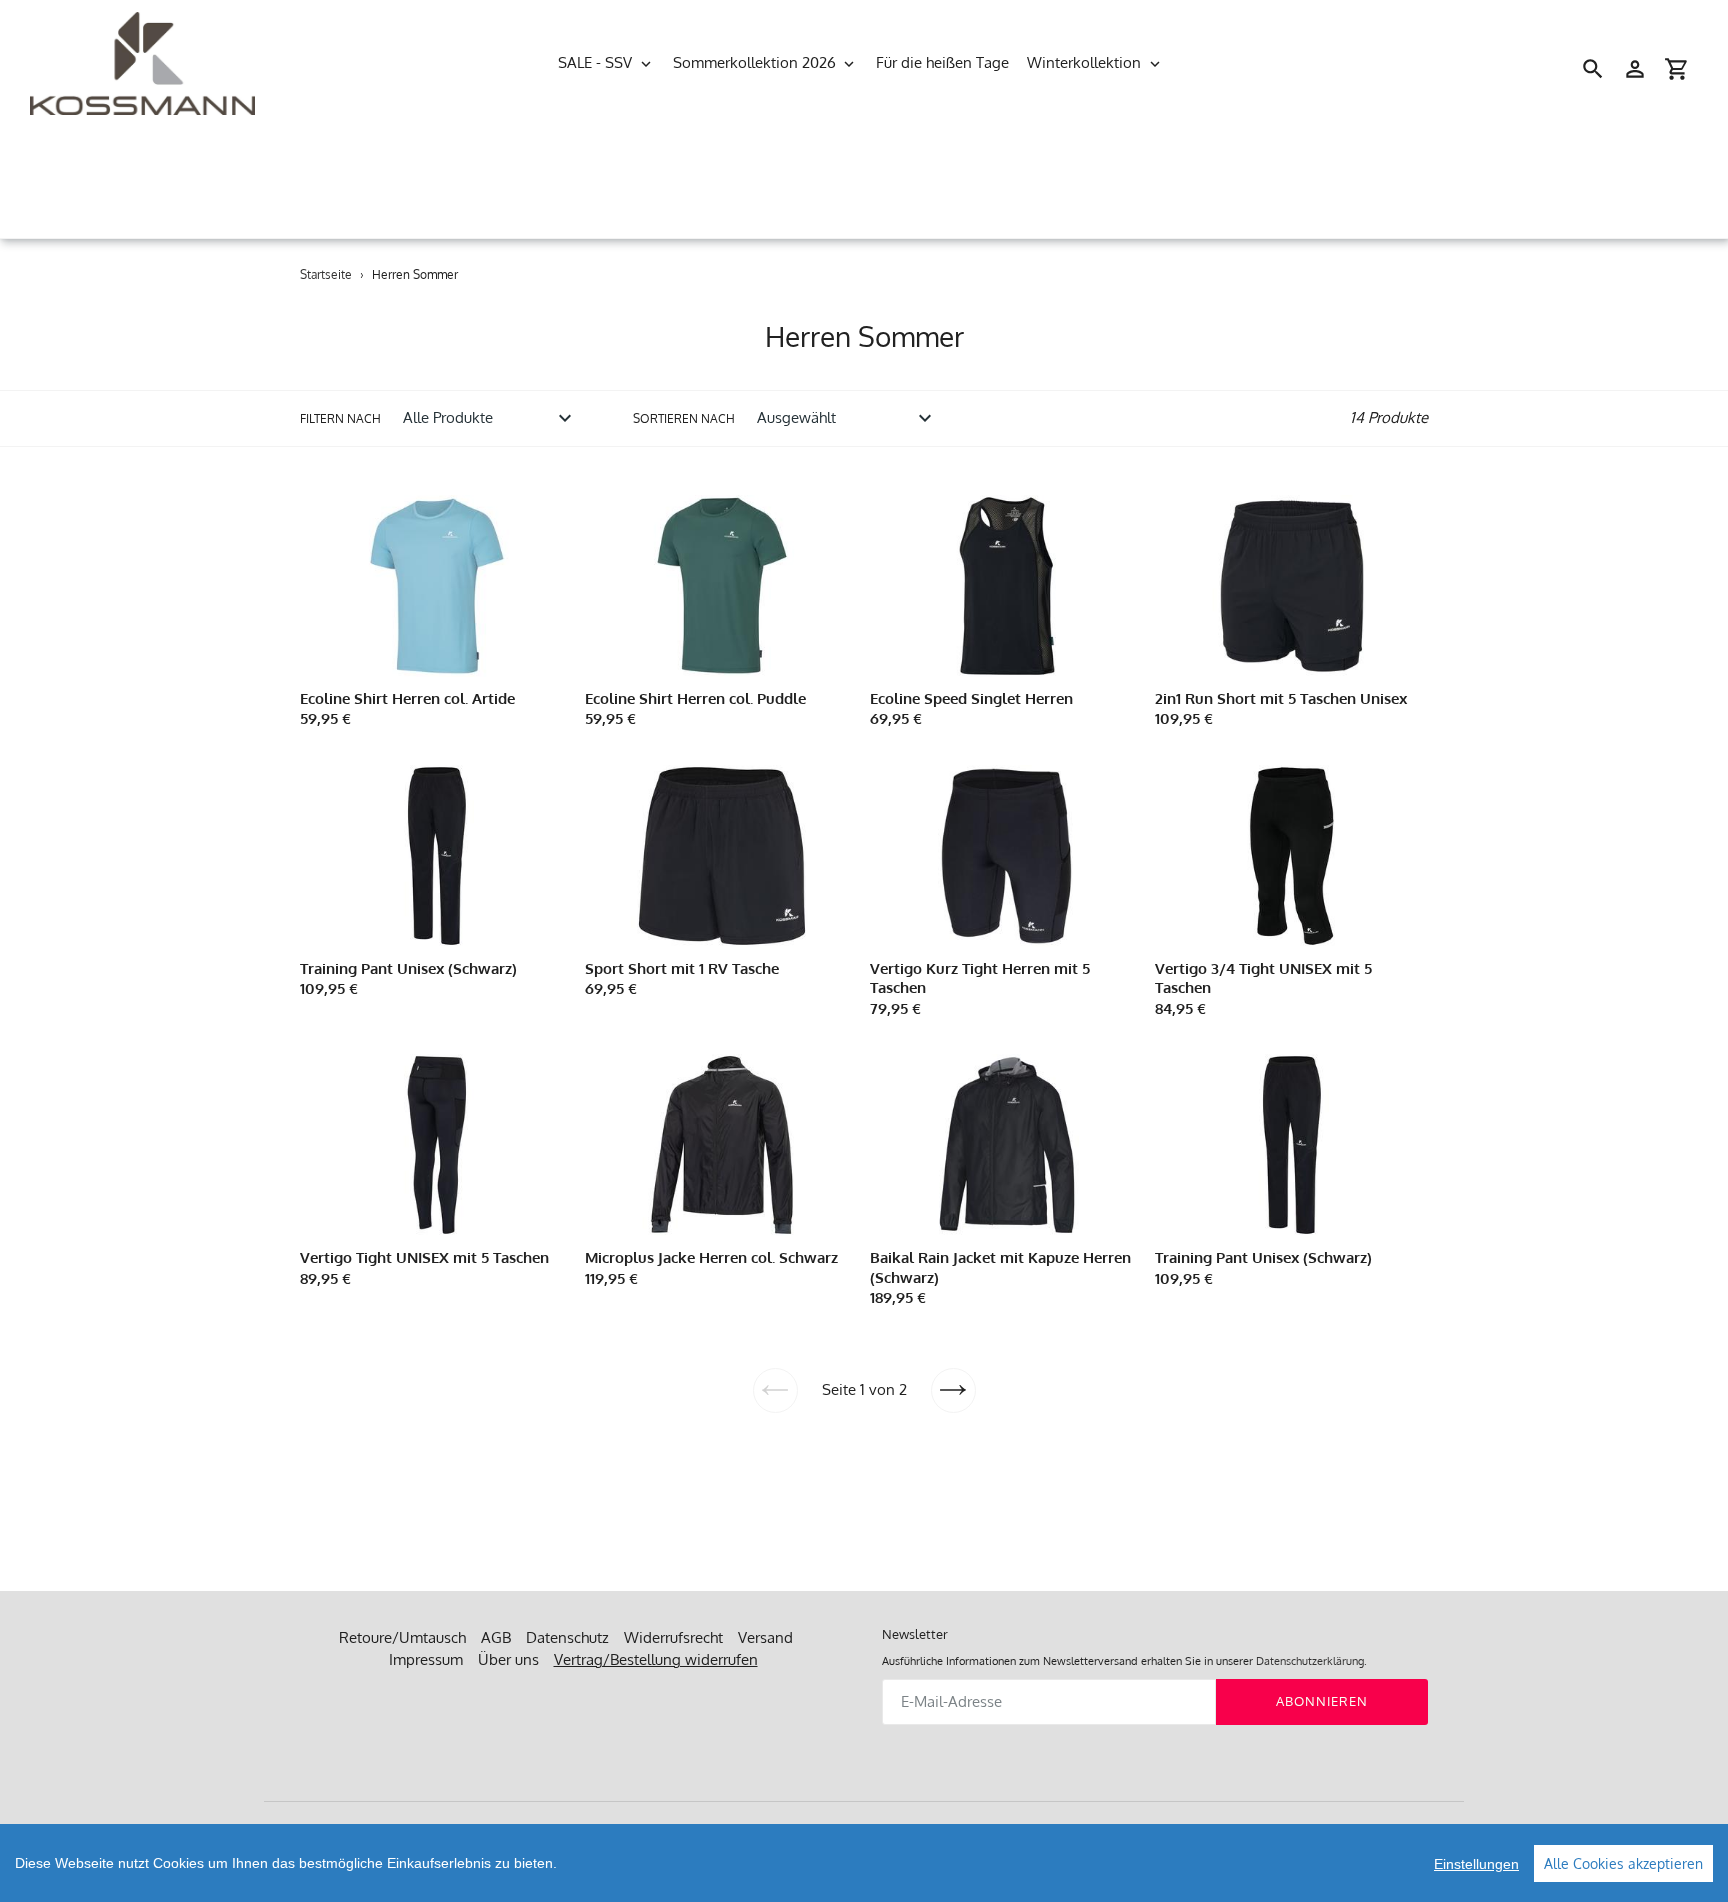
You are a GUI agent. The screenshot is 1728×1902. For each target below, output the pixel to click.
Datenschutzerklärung (1310, 1661)
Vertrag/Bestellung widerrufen (656, 1659)
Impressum (426, 1659)
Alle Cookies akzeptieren (1623, 1863)
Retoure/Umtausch (402, 1637)
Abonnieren (1322, 1701)
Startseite (326, 274)
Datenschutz (567, 1637)
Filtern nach (340, 418)
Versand (765, 1637)
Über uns (508, 1659)
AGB (496, 1637)
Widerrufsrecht (673, 1637)
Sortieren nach (684, 418)
